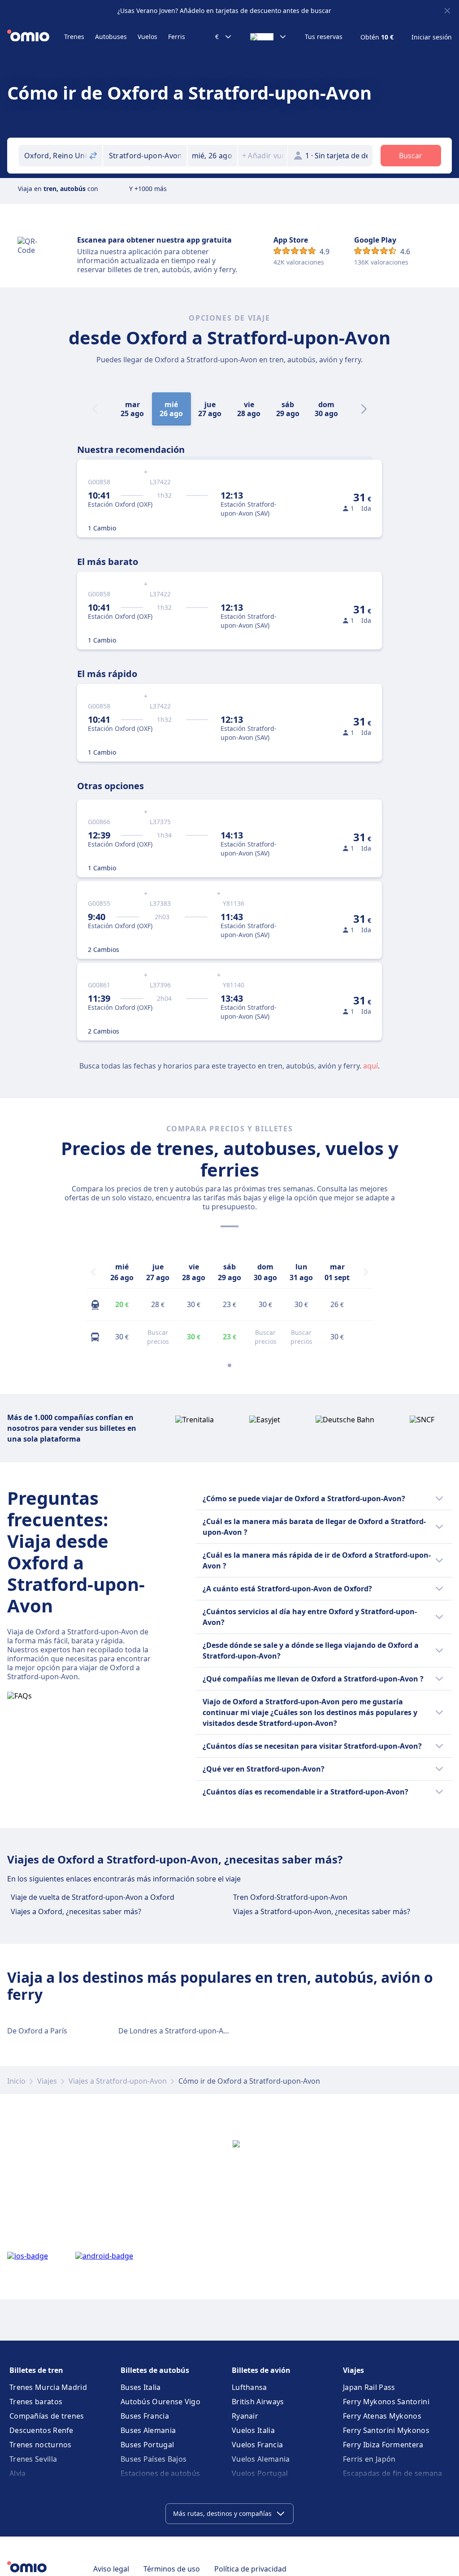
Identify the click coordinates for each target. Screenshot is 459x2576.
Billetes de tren (36, 2370)
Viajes (47, 2081)
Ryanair (245, 2416)
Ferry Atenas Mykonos (382, 2416)
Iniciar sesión (432, 37)
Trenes (74, 37)
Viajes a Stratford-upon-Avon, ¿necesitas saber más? (322, 1911)
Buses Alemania (148, 2430)
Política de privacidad (250, 2569)
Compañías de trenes (47, 2416)
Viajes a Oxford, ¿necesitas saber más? (76, 1911)
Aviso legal (111, 2569)
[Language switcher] (268, 37)
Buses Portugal (147, 2445)
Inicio (16, 2081)
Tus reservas (324, 37)
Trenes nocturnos (41, 2445)
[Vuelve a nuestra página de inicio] (36, 37)
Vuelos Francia (257, 2445)
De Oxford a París (37, 2031)
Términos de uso (172, 2569)
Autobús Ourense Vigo (160, 2402)
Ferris (177, 37)
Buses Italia (141, 2387)
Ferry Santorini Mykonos (386, 2430)
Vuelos (147, 37)
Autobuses (111, 37)
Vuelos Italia (253, 2430)
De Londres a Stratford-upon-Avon (177, 2031)
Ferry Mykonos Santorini (386, 2402)
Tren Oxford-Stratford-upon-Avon (290, 1897)
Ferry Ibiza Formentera (383, 2445)
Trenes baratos (36, 2402)
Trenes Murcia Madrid (48, 2387)
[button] (212, 156)
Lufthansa (249, 2387)
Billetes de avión (261, 2370)
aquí (370, 1066)
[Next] (364, 409)
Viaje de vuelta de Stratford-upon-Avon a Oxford (93, 1897)
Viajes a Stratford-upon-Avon (118, 2081)
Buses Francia (145, 2416)
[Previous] (93, 1272)
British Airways (258, 2402)
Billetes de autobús (155, 2370)
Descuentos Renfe (41, 2430)
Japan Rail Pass (369, 2387)
